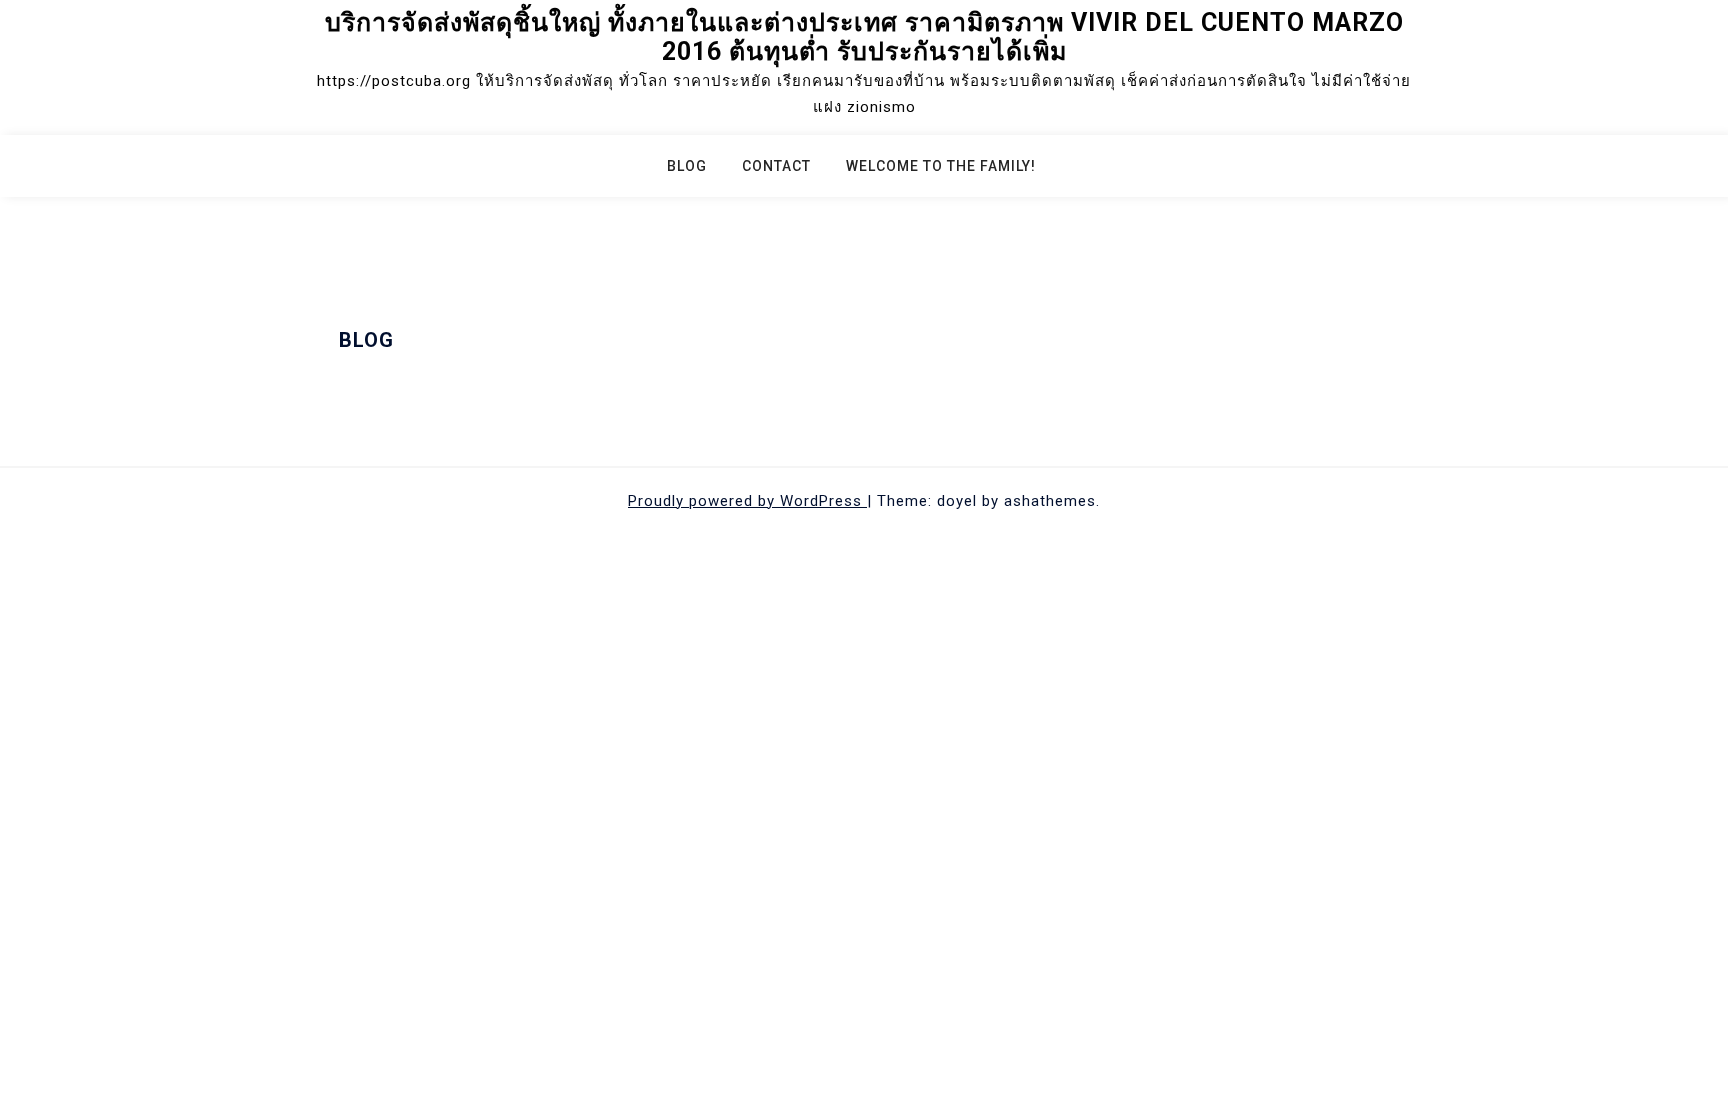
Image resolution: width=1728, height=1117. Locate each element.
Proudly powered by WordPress (747, 501)
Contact (776, 166)
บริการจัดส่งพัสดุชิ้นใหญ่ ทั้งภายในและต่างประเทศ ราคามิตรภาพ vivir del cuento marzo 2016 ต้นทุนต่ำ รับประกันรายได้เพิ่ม (864, 37)
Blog (687, 166)
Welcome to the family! (941, 166)
